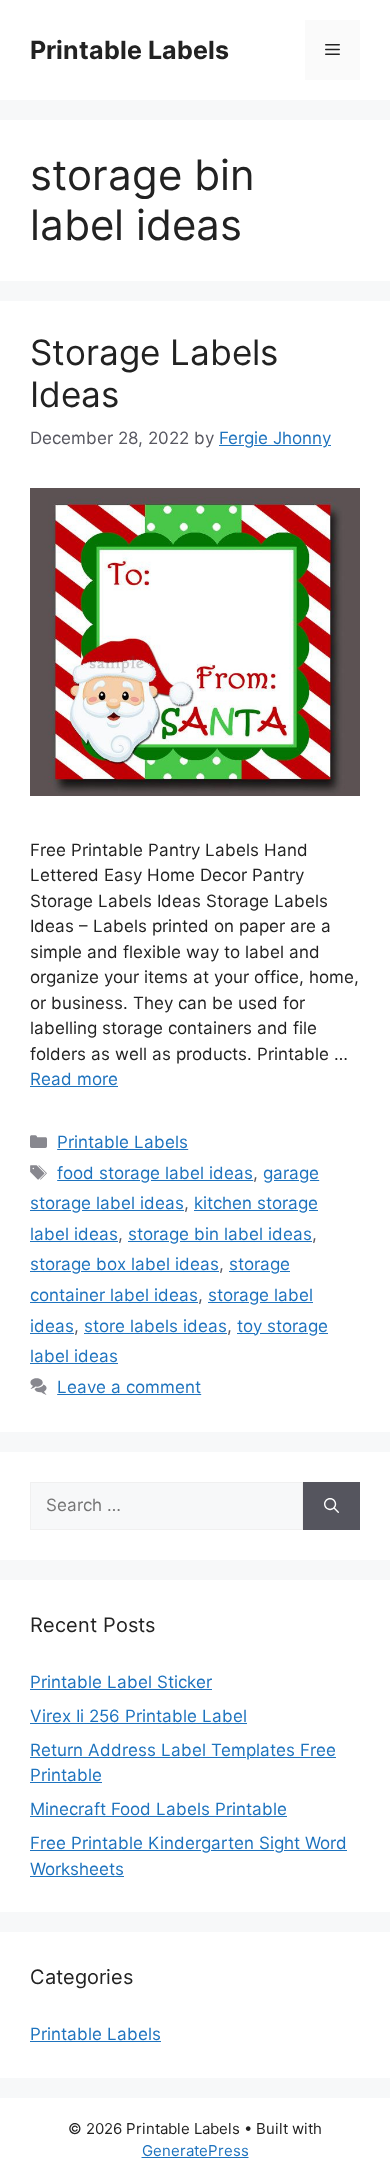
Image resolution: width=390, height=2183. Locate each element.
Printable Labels (129, 50)
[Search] (331, 1506)
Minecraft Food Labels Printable (158, 1809)
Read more (74, 1079)
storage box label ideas (124, 1264)
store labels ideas (155, 1326)
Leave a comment (129, 1387)
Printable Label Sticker (121, 1682)
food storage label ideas (155, 1173)
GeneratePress (195, 2150)
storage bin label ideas (220, 1234)
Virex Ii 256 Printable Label (138, 1716)
